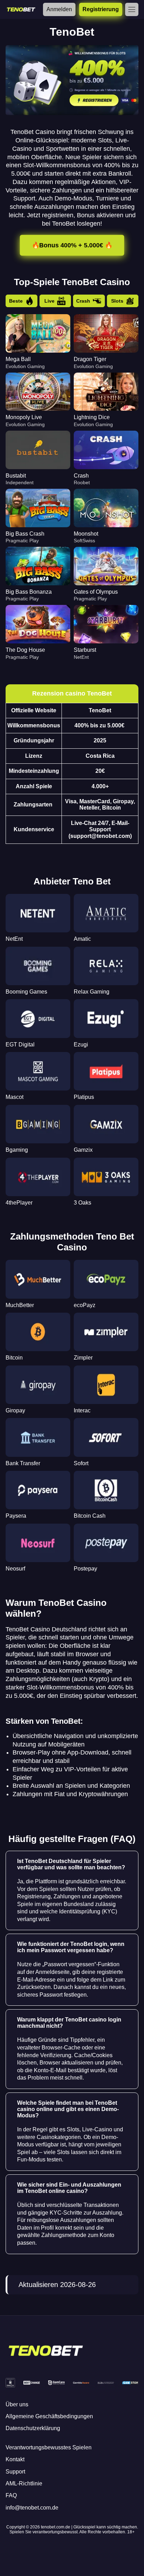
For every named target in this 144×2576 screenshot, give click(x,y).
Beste (16, 301)
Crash (83, 301)
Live (49, 301)
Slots (117, 301)
